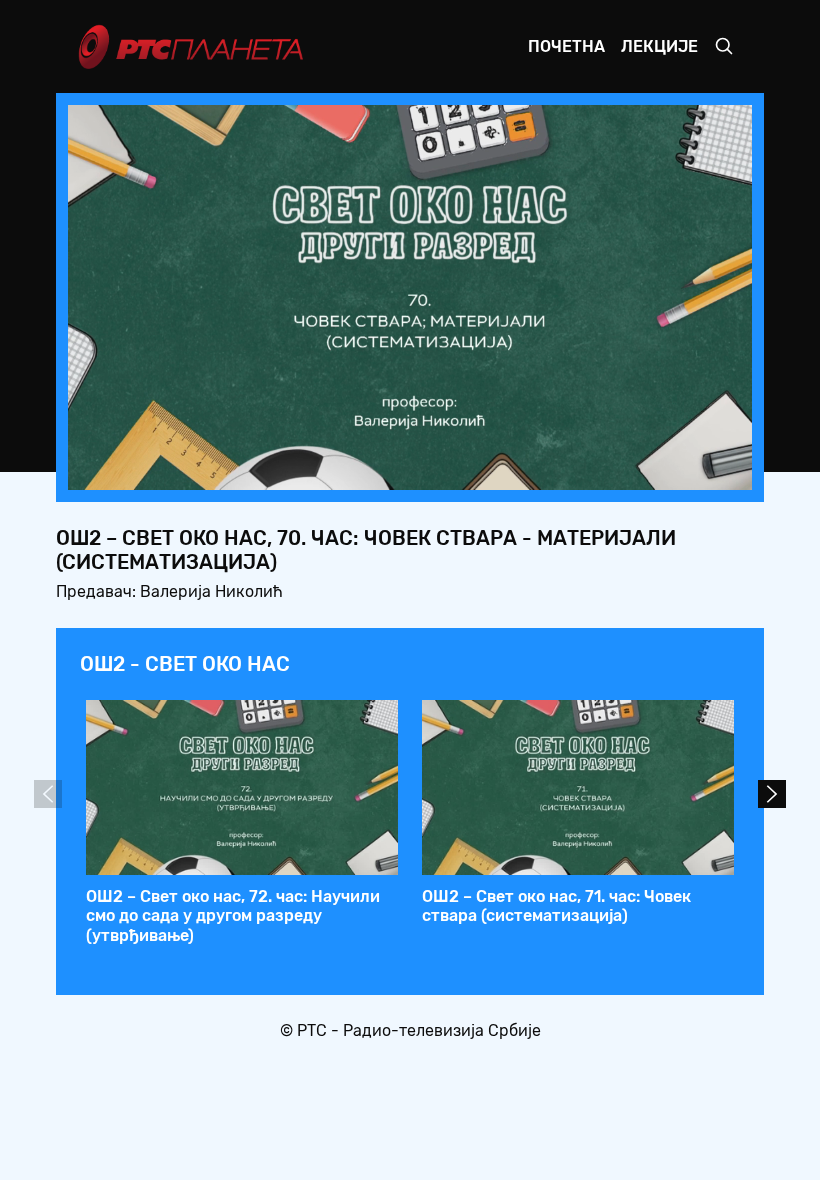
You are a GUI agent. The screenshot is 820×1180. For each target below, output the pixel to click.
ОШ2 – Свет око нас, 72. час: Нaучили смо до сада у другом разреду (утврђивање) (233, 915)
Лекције (659, 46)
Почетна (566, 46)
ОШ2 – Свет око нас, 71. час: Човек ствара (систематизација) (556, 906)
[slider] (354, 468)
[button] (612, 469)
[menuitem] (668, 469)
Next (772, 794)
